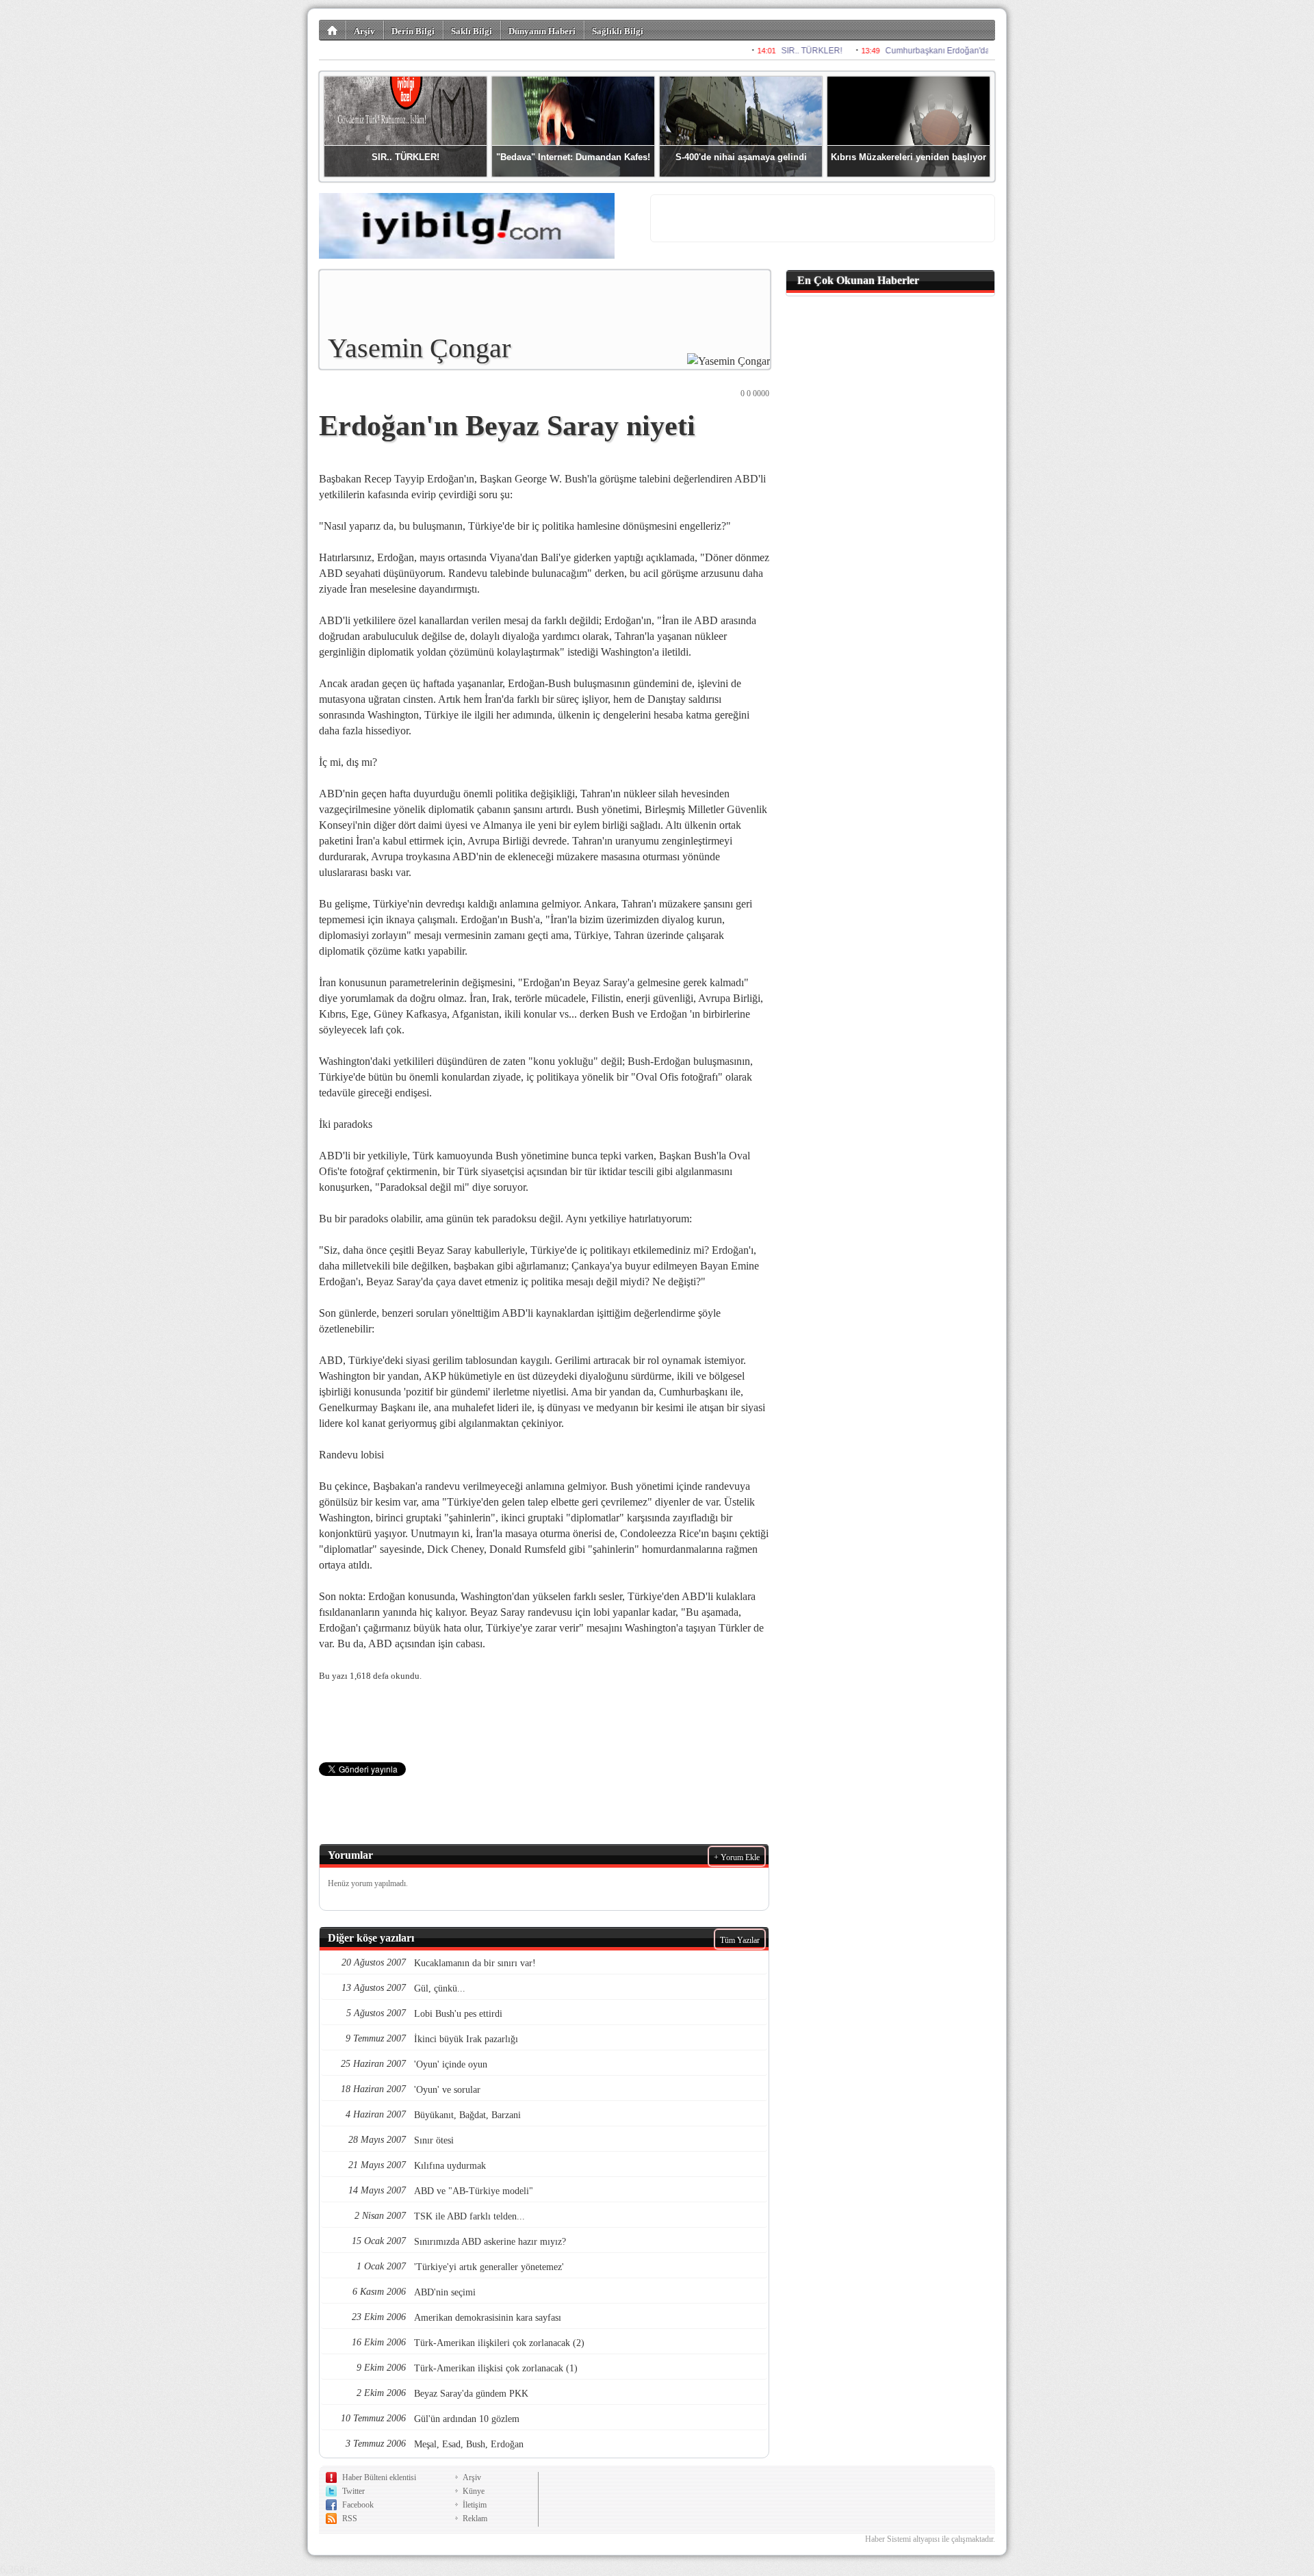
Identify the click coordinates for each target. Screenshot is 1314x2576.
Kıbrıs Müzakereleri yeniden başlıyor (909, 157)
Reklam (475, 2519)
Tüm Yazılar (740, 1940)
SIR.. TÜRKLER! (405, 157)
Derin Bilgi (413, 31)
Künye (474, 2491)
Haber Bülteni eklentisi (379, 2477)
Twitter (353, 2491)
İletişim (475, 2505)
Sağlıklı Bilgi (618, 31)
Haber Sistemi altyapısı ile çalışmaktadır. (930, 2539)
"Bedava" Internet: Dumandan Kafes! (573, 157)
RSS (350, 2519)
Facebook (358, 2505)
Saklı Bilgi (472, 31)
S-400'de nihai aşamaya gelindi (741, 157)
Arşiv (364, 31)
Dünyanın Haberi (542, 31)
